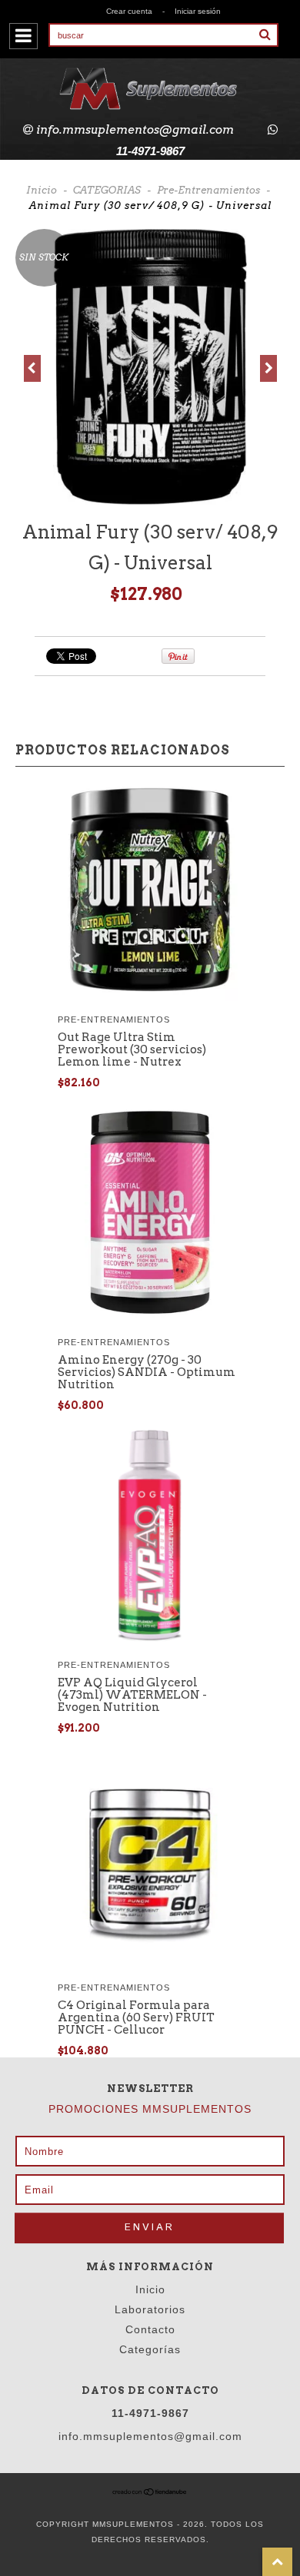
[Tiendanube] (150, 2493)
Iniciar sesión (198, 11)
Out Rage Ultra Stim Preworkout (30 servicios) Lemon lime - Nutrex (132, 1049)
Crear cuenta (129, 11)
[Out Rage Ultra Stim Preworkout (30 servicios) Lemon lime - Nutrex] (150, 997)
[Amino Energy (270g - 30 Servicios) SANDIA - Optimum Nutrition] (150, 1319)
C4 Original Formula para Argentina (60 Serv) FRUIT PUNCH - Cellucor (136, 2017)
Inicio (42, 190)
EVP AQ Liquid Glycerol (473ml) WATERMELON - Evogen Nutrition (132, 1695)
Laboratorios (150, 2309)
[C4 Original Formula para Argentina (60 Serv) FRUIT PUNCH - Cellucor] (150, 1965)
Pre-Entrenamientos (208, 190)
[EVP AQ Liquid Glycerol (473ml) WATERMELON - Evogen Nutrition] (150, 1642)
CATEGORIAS (107, 190)
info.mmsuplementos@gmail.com (135, 130)
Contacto (150, 2329)
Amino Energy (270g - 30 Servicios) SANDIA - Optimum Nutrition (147, 1372)
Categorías (150, 2349)
